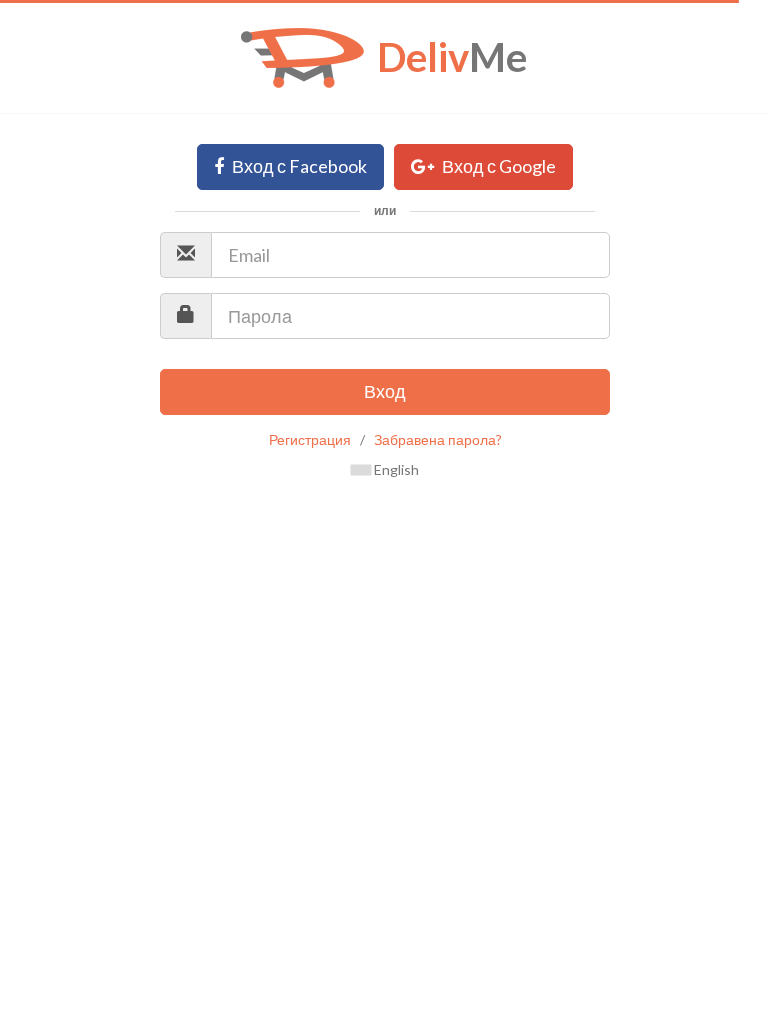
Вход (385, 391)
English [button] (395, 469)
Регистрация (310, 439)
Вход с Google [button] (497, 166)
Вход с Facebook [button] (298, 166)
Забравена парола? (438, 439)
